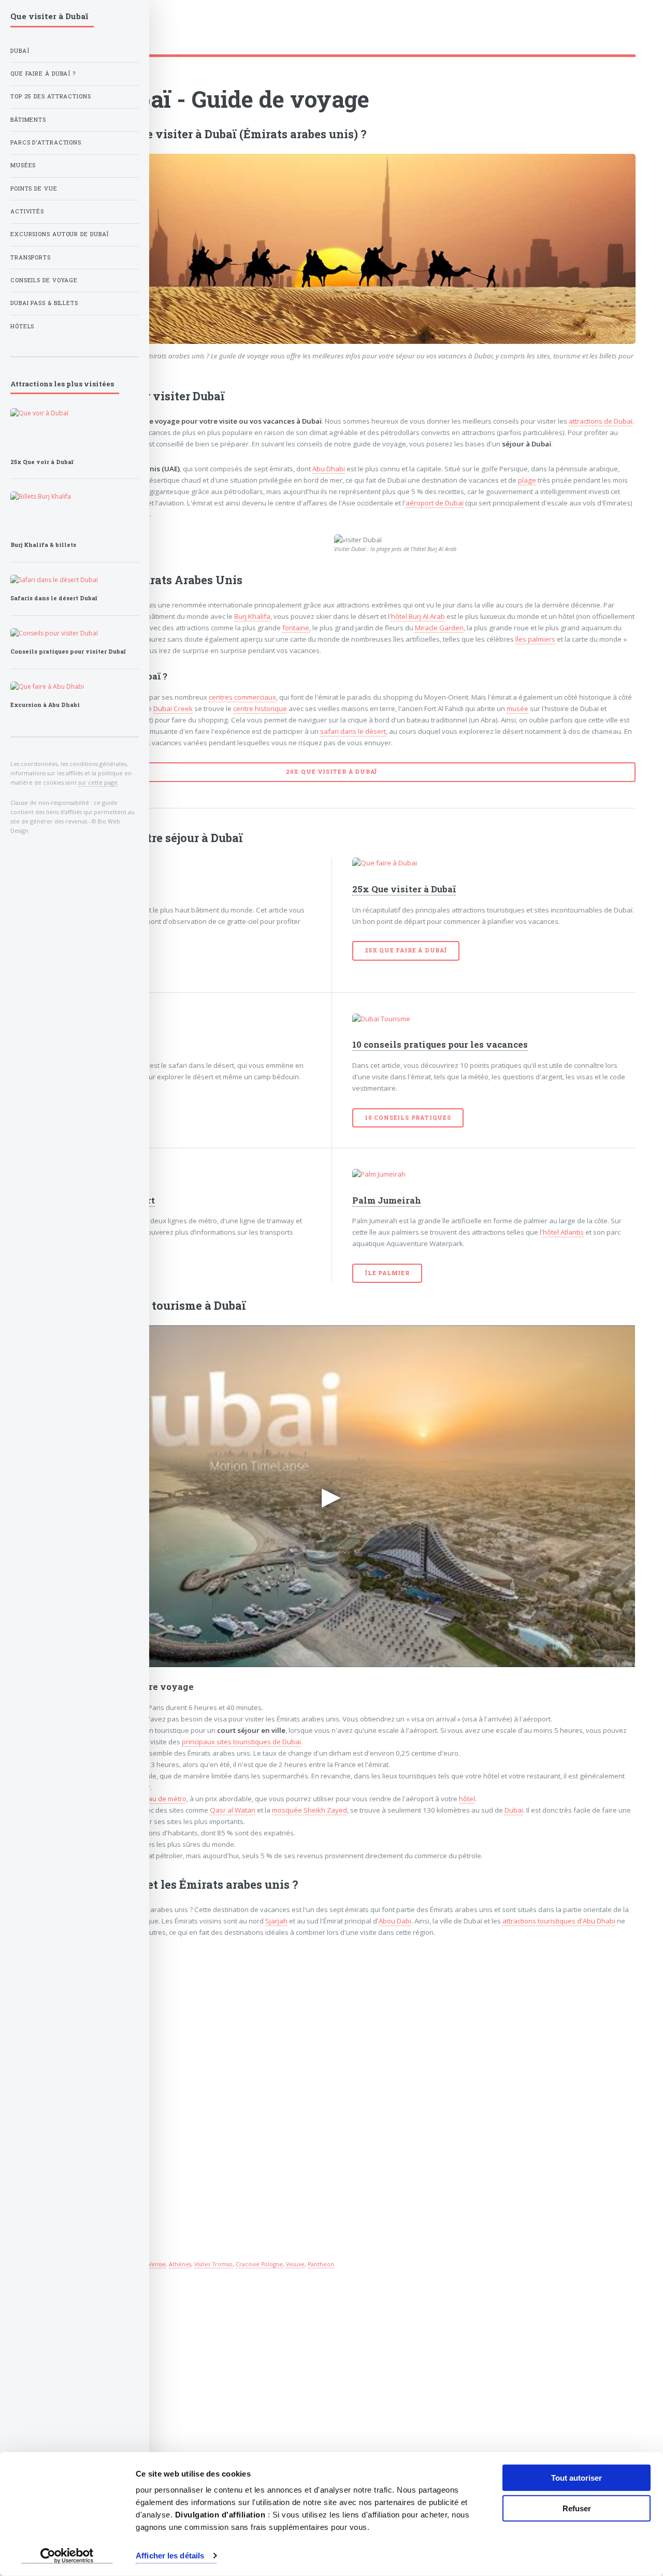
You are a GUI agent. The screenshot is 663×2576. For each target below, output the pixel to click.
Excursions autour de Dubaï (60, 234)
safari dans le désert (353, 731)
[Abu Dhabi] (75, 687)
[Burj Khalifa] (169, 863)
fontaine (296, 628)
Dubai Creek (173, 708)
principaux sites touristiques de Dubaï (241, 1742)
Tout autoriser (576, 2478)
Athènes (180, 2264)
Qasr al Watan (233, 1810)
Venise (157, 2264)
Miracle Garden (439, 628)
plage (527, 480)
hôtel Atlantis (563, 1232)
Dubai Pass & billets (44, 303)
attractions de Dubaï (601, 421)
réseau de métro (160, 1799)
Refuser (577, 2508)
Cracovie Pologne (259, 2264)
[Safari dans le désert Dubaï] (169, 1019)
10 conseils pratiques (408, 1118)
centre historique (260, 708)
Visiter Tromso (213, 2264)
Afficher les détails (170, 2556)
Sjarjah (276, 1921)
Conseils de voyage (44, 280)
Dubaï (20, 51)
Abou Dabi (395, 1921)
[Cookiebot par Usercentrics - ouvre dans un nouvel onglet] (67, 2556)
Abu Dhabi (329, 469)
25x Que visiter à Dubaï (404, 889)
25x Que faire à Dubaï (406, 950)
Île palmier (387, 1273)
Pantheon (321, 2264)
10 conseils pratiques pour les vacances (440, 1045)
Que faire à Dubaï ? (43, 74)
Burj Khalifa (252, 616)
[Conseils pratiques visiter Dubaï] (75, 633)
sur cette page (98, 782)
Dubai (514, 1810)
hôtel (467, 1799)
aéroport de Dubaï (435, 503)
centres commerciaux (242, 697)
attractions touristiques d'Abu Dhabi (559, 1921)
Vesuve (295, 2264)
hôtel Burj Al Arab (418, 616)
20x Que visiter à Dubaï (331, 772)
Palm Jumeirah (387, 1200)
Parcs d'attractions (46, 142)
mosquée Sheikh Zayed (309, 1810)
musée (517, 708)
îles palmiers (535, 639)
